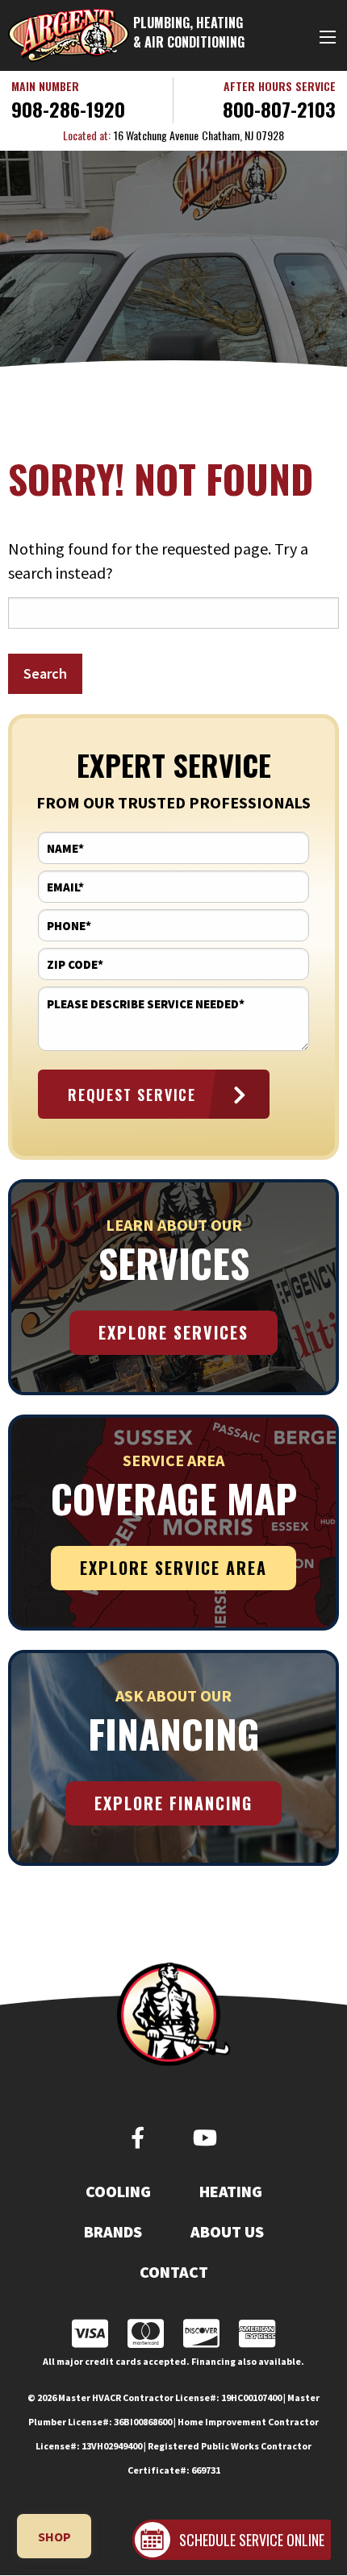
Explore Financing (173, 1803)
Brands (113, 2232)
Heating (231, 2192)
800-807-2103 (279, 109)
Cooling (118, 2192)
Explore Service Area (173, 1568)
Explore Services (173, 1332)
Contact (174, 2272)
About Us (227, 2232)
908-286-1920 (68, 109)
